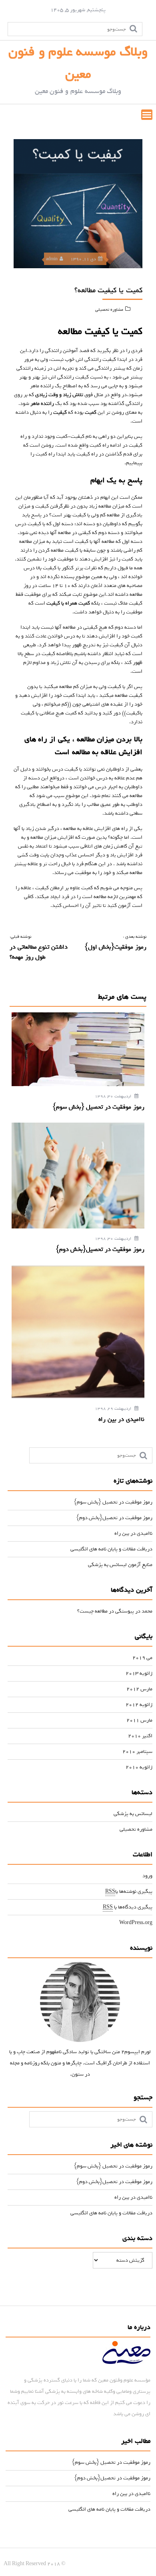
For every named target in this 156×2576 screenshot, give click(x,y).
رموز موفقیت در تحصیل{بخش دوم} (114, 1518)
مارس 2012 (139, 1689)
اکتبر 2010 (140, 1736)
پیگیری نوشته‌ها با (129, 1891)
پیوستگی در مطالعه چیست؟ (106, 1611)
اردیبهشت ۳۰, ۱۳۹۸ (114, 1096)
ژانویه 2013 (139, 1673)
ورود (147, 1876)
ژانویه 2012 (139, 1705)
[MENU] (147, 115)
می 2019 (142, 1658)
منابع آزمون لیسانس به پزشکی (120, 1565)
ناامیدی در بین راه (133, 1533)
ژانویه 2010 (139, 1767)
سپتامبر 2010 (137, 1751)
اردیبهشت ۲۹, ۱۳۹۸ (114, 1409)
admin (52, 259)
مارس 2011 (139, 1720)
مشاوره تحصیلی (109, 310)
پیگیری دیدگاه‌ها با (128, 1907)
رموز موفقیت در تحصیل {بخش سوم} (113, 1502)
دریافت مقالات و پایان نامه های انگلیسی (111, 1549)
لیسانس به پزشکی (133, 1814)
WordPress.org (136, 1923)
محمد (147, 1611)
